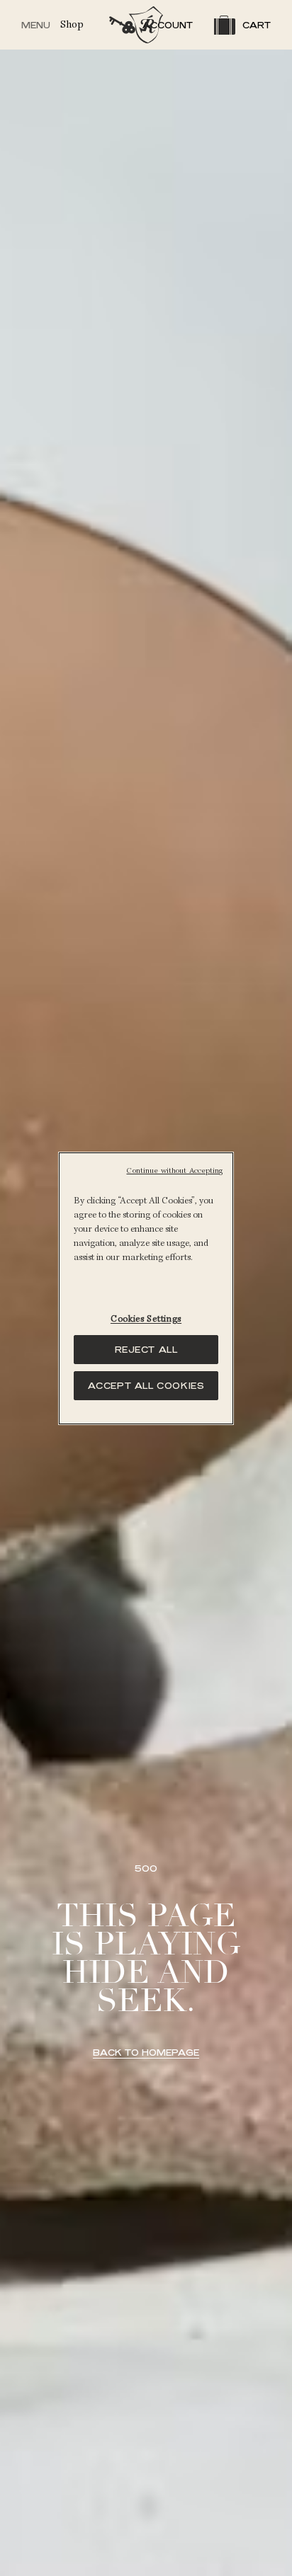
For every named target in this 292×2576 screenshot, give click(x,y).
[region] (146, 1288)
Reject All (146, 1350)
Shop (72, 24)
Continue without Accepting (174, 1171)
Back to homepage (146, 2053)
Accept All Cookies (146, 1386)
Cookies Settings (146, 1319)
